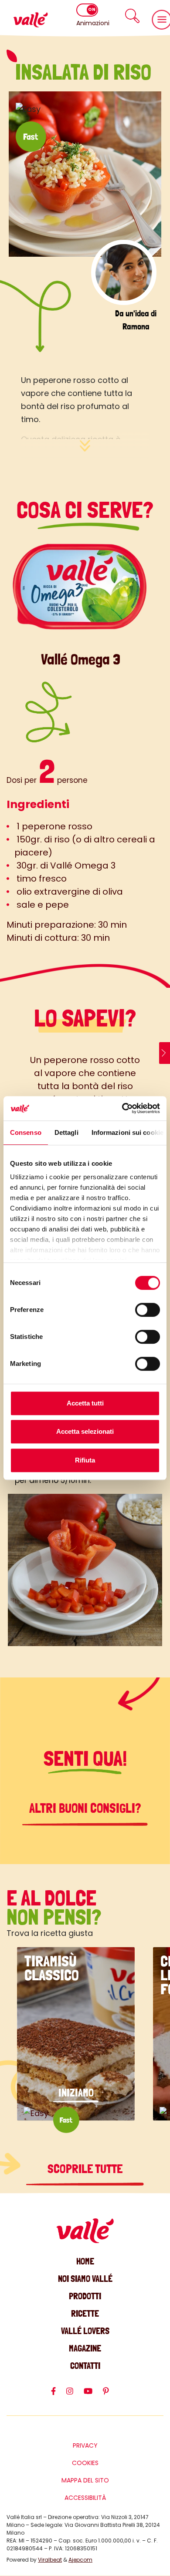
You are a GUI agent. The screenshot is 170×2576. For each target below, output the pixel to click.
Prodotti (85, 2296)
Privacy (85, 2445)
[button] (133, 16)
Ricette (85, 2313)
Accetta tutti (85, 1403)
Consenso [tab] (26, 1132)
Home (85, 2261)
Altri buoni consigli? (85, 1808)
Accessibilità (85, 2498)
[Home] (31, 20)
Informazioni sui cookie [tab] (127, 1132)
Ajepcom (80, 2560)
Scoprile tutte (85, 2169)
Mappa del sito (85, 2480)
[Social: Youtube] (93, 2395)
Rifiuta (85, 1460)
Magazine (85, 2348)
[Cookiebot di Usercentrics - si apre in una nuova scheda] (122, 1108)
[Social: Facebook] (59, 2395)
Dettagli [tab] (66, 1132)
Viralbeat (50, 2560)
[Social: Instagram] (75, 2395)
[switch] (148, 1310)
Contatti (85, 2366)
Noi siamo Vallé (85, 2279)
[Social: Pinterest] (111, 2395)
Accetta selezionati (85, 1431)
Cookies (85, 2463)
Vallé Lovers (85, 2331)
